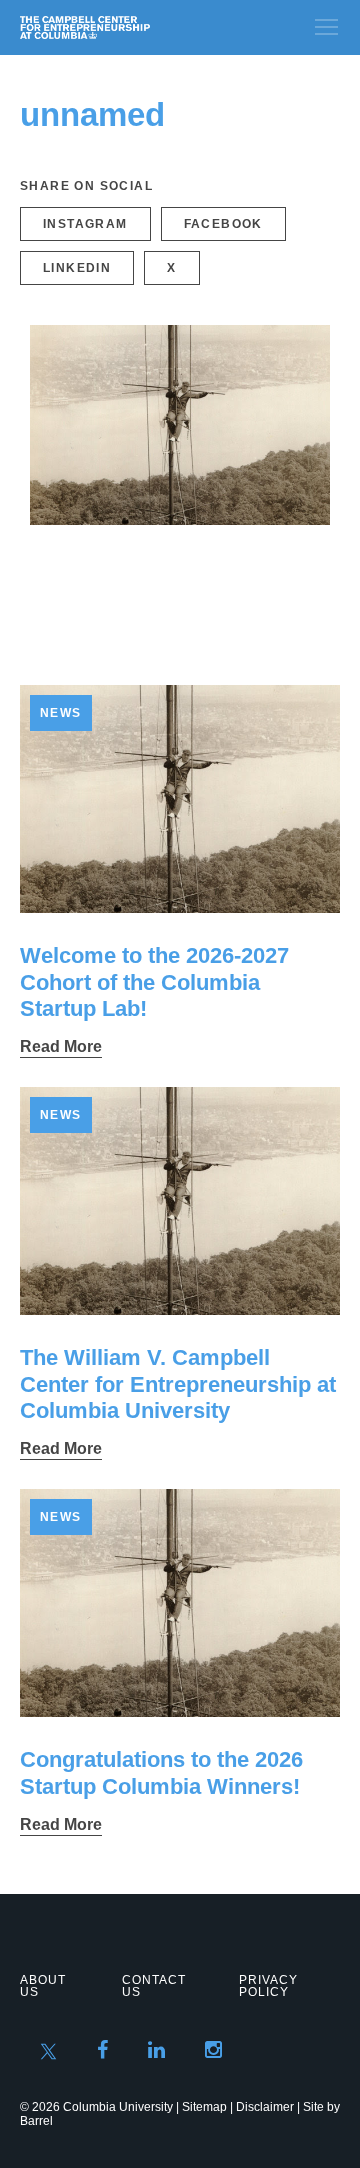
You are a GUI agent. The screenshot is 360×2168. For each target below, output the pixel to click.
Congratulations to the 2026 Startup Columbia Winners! (161, 1772)
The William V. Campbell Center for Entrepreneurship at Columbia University (178, 1384)
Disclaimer (265, 2107)
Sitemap (204, 2107)
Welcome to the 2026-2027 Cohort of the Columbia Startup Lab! (154, 982)
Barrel (36, 2121)
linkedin (77, 268)
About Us (43, 1986)
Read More (61, 1046)
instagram (85, 224)
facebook (223, 224)
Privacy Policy (268, 1986)
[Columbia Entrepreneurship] (127, 27)
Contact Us (154, 1986)
